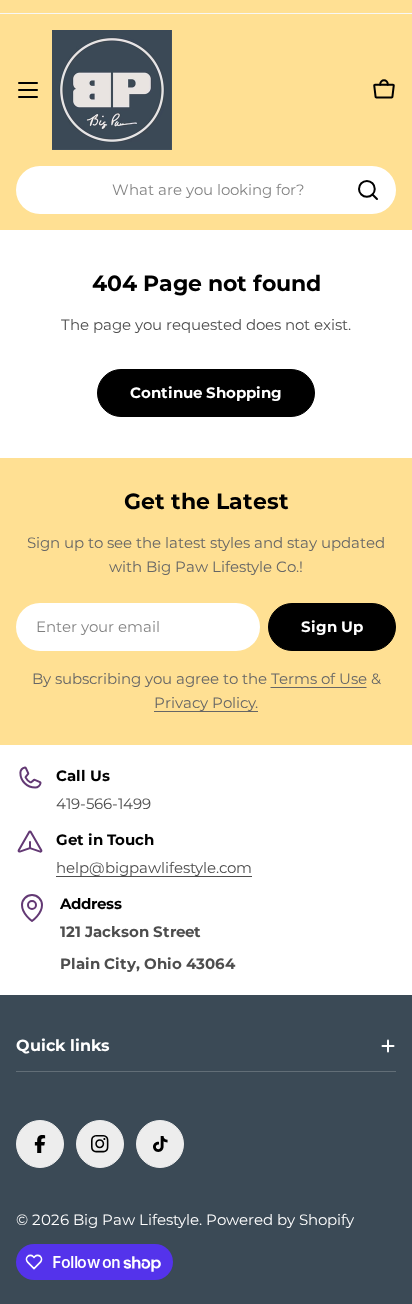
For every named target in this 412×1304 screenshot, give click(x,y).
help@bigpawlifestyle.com (154, 867)
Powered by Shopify (280, 1219)
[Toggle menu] (28, 90)
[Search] (368, 190)
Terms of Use (319, 678)
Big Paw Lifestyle (136, 1219)
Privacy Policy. (206, 702)
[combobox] (206, 190)
